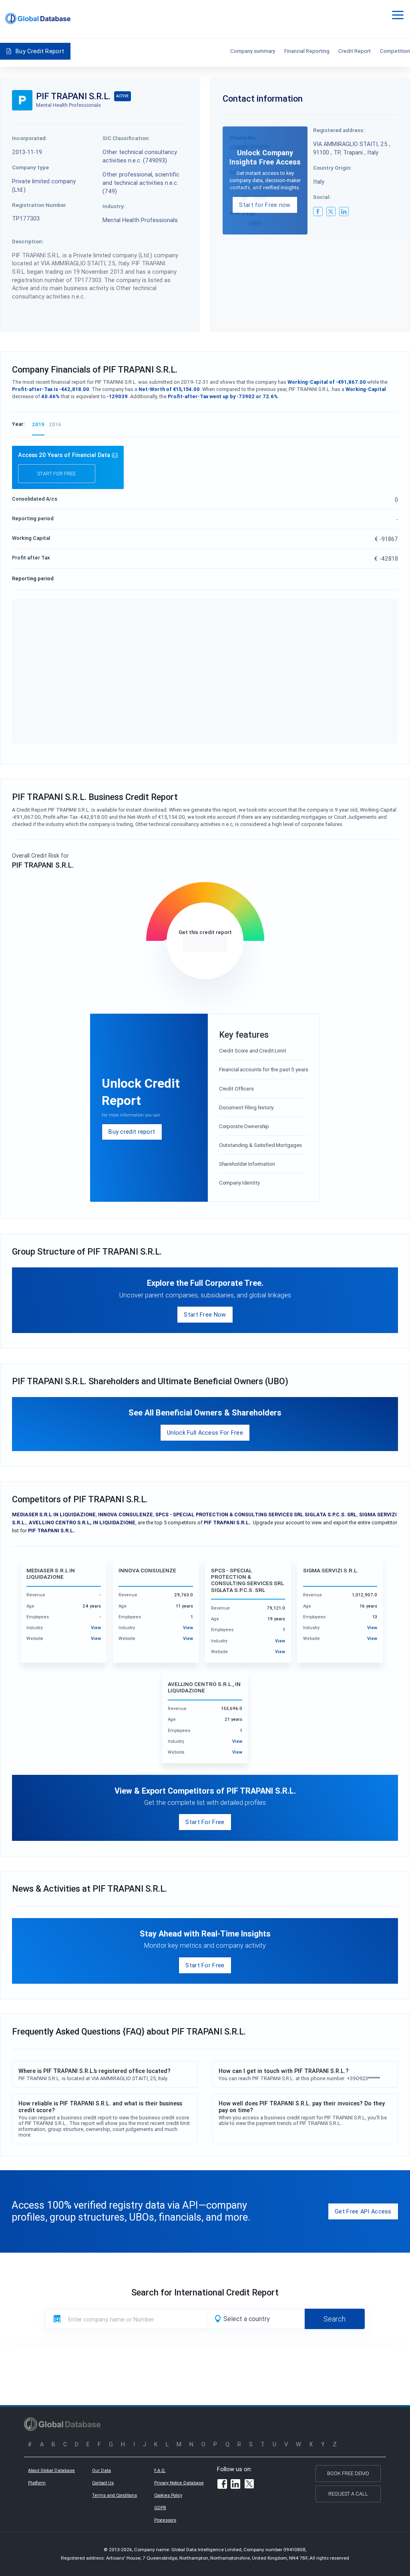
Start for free (56, 474)
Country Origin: (333, 168)
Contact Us (103, 2483)
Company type (30, 167)
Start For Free (205, 1822)
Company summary (253, 51)
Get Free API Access (363, 2211)
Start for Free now (265, 205)
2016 (55, 424)
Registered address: (339, 130)
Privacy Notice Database (179, 2483)
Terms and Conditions (115, 2495)
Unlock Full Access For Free (205, 1432)
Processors (165, 2520)
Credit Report (355, 51)
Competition (395, 51)
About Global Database (51, 2470)
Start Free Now (205, 1314)
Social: (322, 197)
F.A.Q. (160, 2470)
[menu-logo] (38, 19)
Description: (28, 241)
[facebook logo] (318, 212)
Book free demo (348, 2473)
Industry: (114, 206)
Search (335, 2319)
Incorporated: (30, 138)
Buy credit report (132, 1132)
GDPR (160, 2508)
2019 (38, 424)
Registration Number (39, 205)
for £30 (205, 944)
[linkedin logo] (344, 212)
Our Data (101, 2470)
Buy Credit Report (40, 51)
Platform (37, 2483)
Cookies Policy (168, 2495)
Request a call (348, 2494)
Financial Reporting (307, 51)
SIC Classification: (126, 138)
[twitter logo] (331, 212)
